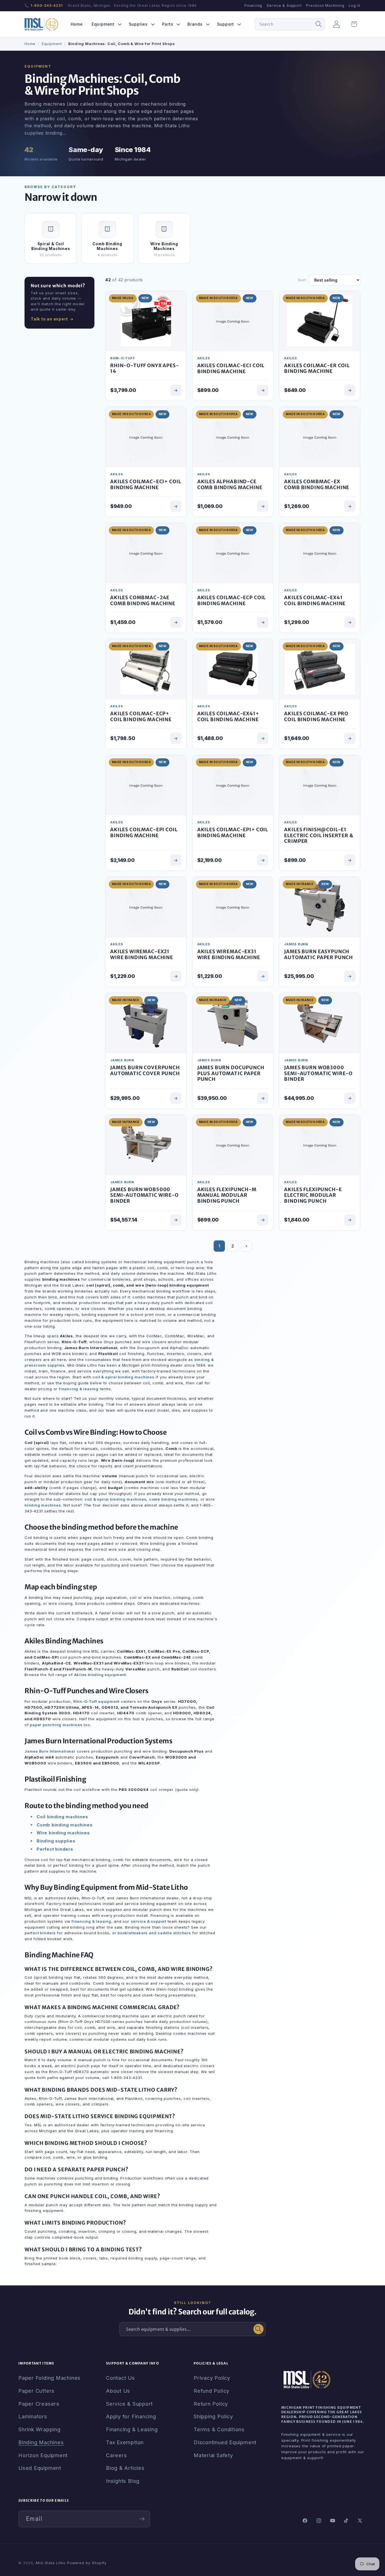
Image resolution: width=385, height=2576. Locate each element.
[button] (106, 24)
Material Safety (213, 2455)
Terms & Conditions (219, 2429)
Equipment (52, 44)
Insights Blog (123, 2481)
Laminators (33, 2416)
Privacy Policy (212, 2378)
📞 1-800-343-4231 (44, 5)
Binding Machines (41, 2442)
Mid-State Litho (51, 2563)
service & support (149, 1921)
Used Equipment (40, 2468)
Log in (355, 5)
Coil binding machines (62, 1817)
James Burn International (50, 1751)
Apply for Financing (131, 2416)
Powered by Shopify (87, 2563)
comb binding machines (173, 1499)
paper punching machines (56, 1725)
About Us (118, 2391)
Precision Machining (325, 5)
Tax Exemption (125, 2442)
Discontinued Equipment (225, 2442)
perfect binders (40, 1933)
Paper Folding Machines (49, 2378)
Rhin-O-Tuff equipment (96, 1701)
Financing (253, 5)
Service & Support (284, 5)
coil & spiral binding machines (123, 1377)
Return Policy (211, 2404)
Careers (116, 2455)
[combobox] (290, 24)
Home (30, 44)
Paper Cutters (36, 2391)
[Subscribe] (142, 2519)
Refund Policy (212, 2391)
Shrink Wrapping (39, 2429)
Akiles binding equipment (100, 1675)
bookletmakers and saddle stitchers (154, 1933)
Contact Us (120, 2378)
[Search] (319, 24)
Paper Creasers (39, 2404)
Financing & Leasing (132, 2429)
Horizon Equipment (43, 2455)
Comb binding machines (65, 1825)
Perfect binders (55, 1849)
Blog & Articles (125, 2468)
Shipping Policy (213, 2416)
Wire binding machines (63, 1833)
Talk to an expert (49, 319)
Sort (302, 280)
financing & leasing (79, 1389)
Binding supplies (56, 1841)
